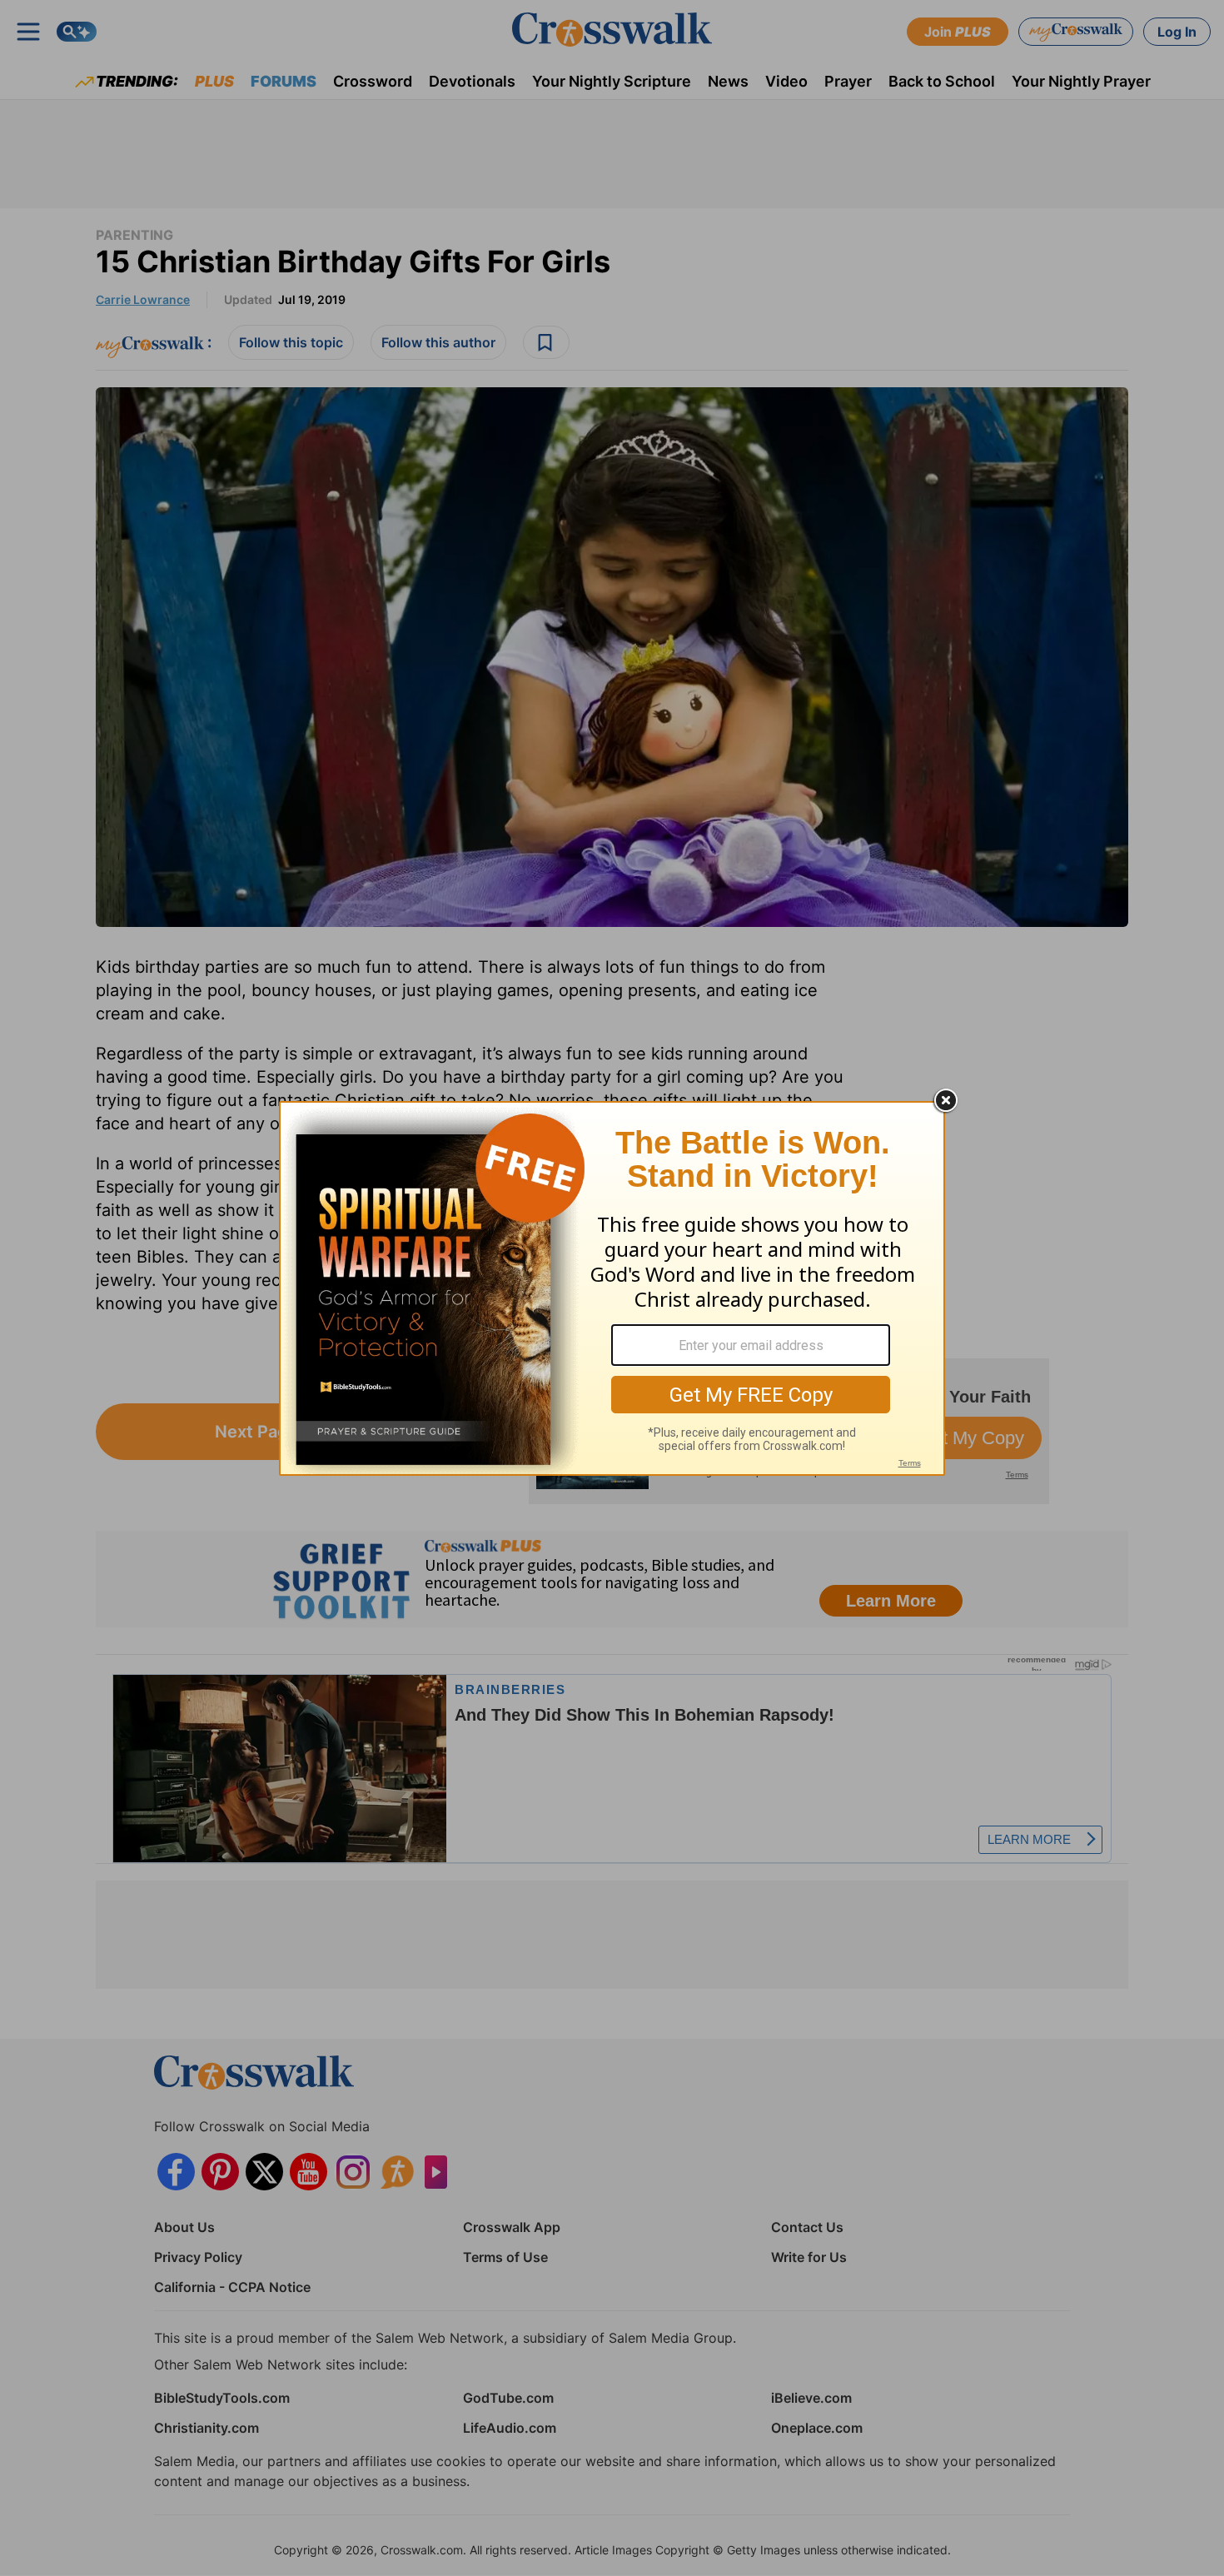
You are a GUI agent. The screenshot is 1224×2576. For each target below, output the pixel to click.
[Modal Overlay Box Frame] (612, 1288)
